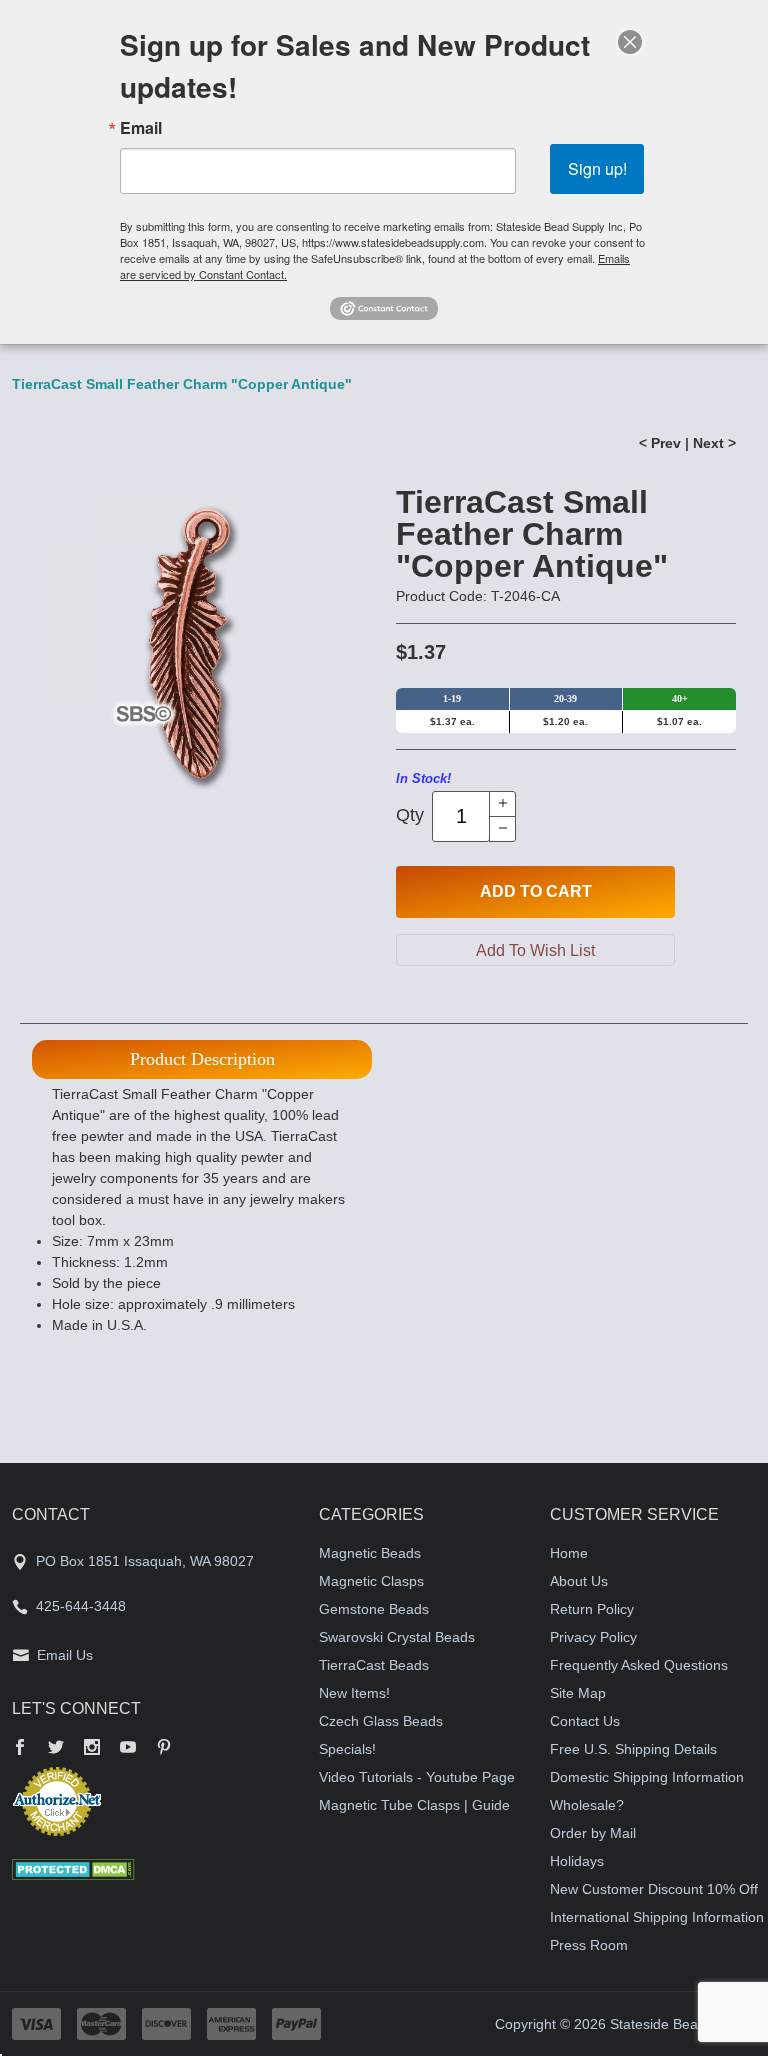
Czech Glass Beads (381, 1721)
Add (536, 891)
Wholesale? (587, 1805)
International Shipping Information (657, 1917)
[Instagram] (92, 1749)
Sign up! (597, 168)
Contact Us (585, 1721)
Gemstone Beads (374, 1609)
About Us (579, 1581)
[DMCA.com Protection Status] (73, 1868)
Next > (714, 443)
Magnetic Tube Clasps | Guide (414, 1805)
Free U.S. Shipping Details (633, 1749)
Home (569, 1553)
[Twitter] (56, 1749)
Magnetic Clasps (371, 1581)
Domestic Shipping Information (647, 1777)
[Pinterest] (164, 1749)
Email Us (65, 1655)
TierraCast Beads (374, 1665)
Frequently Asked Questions (639, 1665)
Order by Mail (593, 1833)
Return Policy (592, 1609)
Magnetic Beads (370, 1553)
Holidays (577, 1861)
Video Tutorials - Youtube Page (417, 1777)
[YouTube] (128, 1749)
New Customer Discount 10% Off (654, 1889)
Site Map (578, 1693)
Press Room (589, 1945)
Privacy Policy (593, 1637)
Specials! (347, 1749)
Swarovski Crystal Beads (397, 1637)
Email (141, 128)
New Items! (354, 1693)
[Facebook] (20, 1749)
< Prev (660, 443)
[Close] (630, 42)
